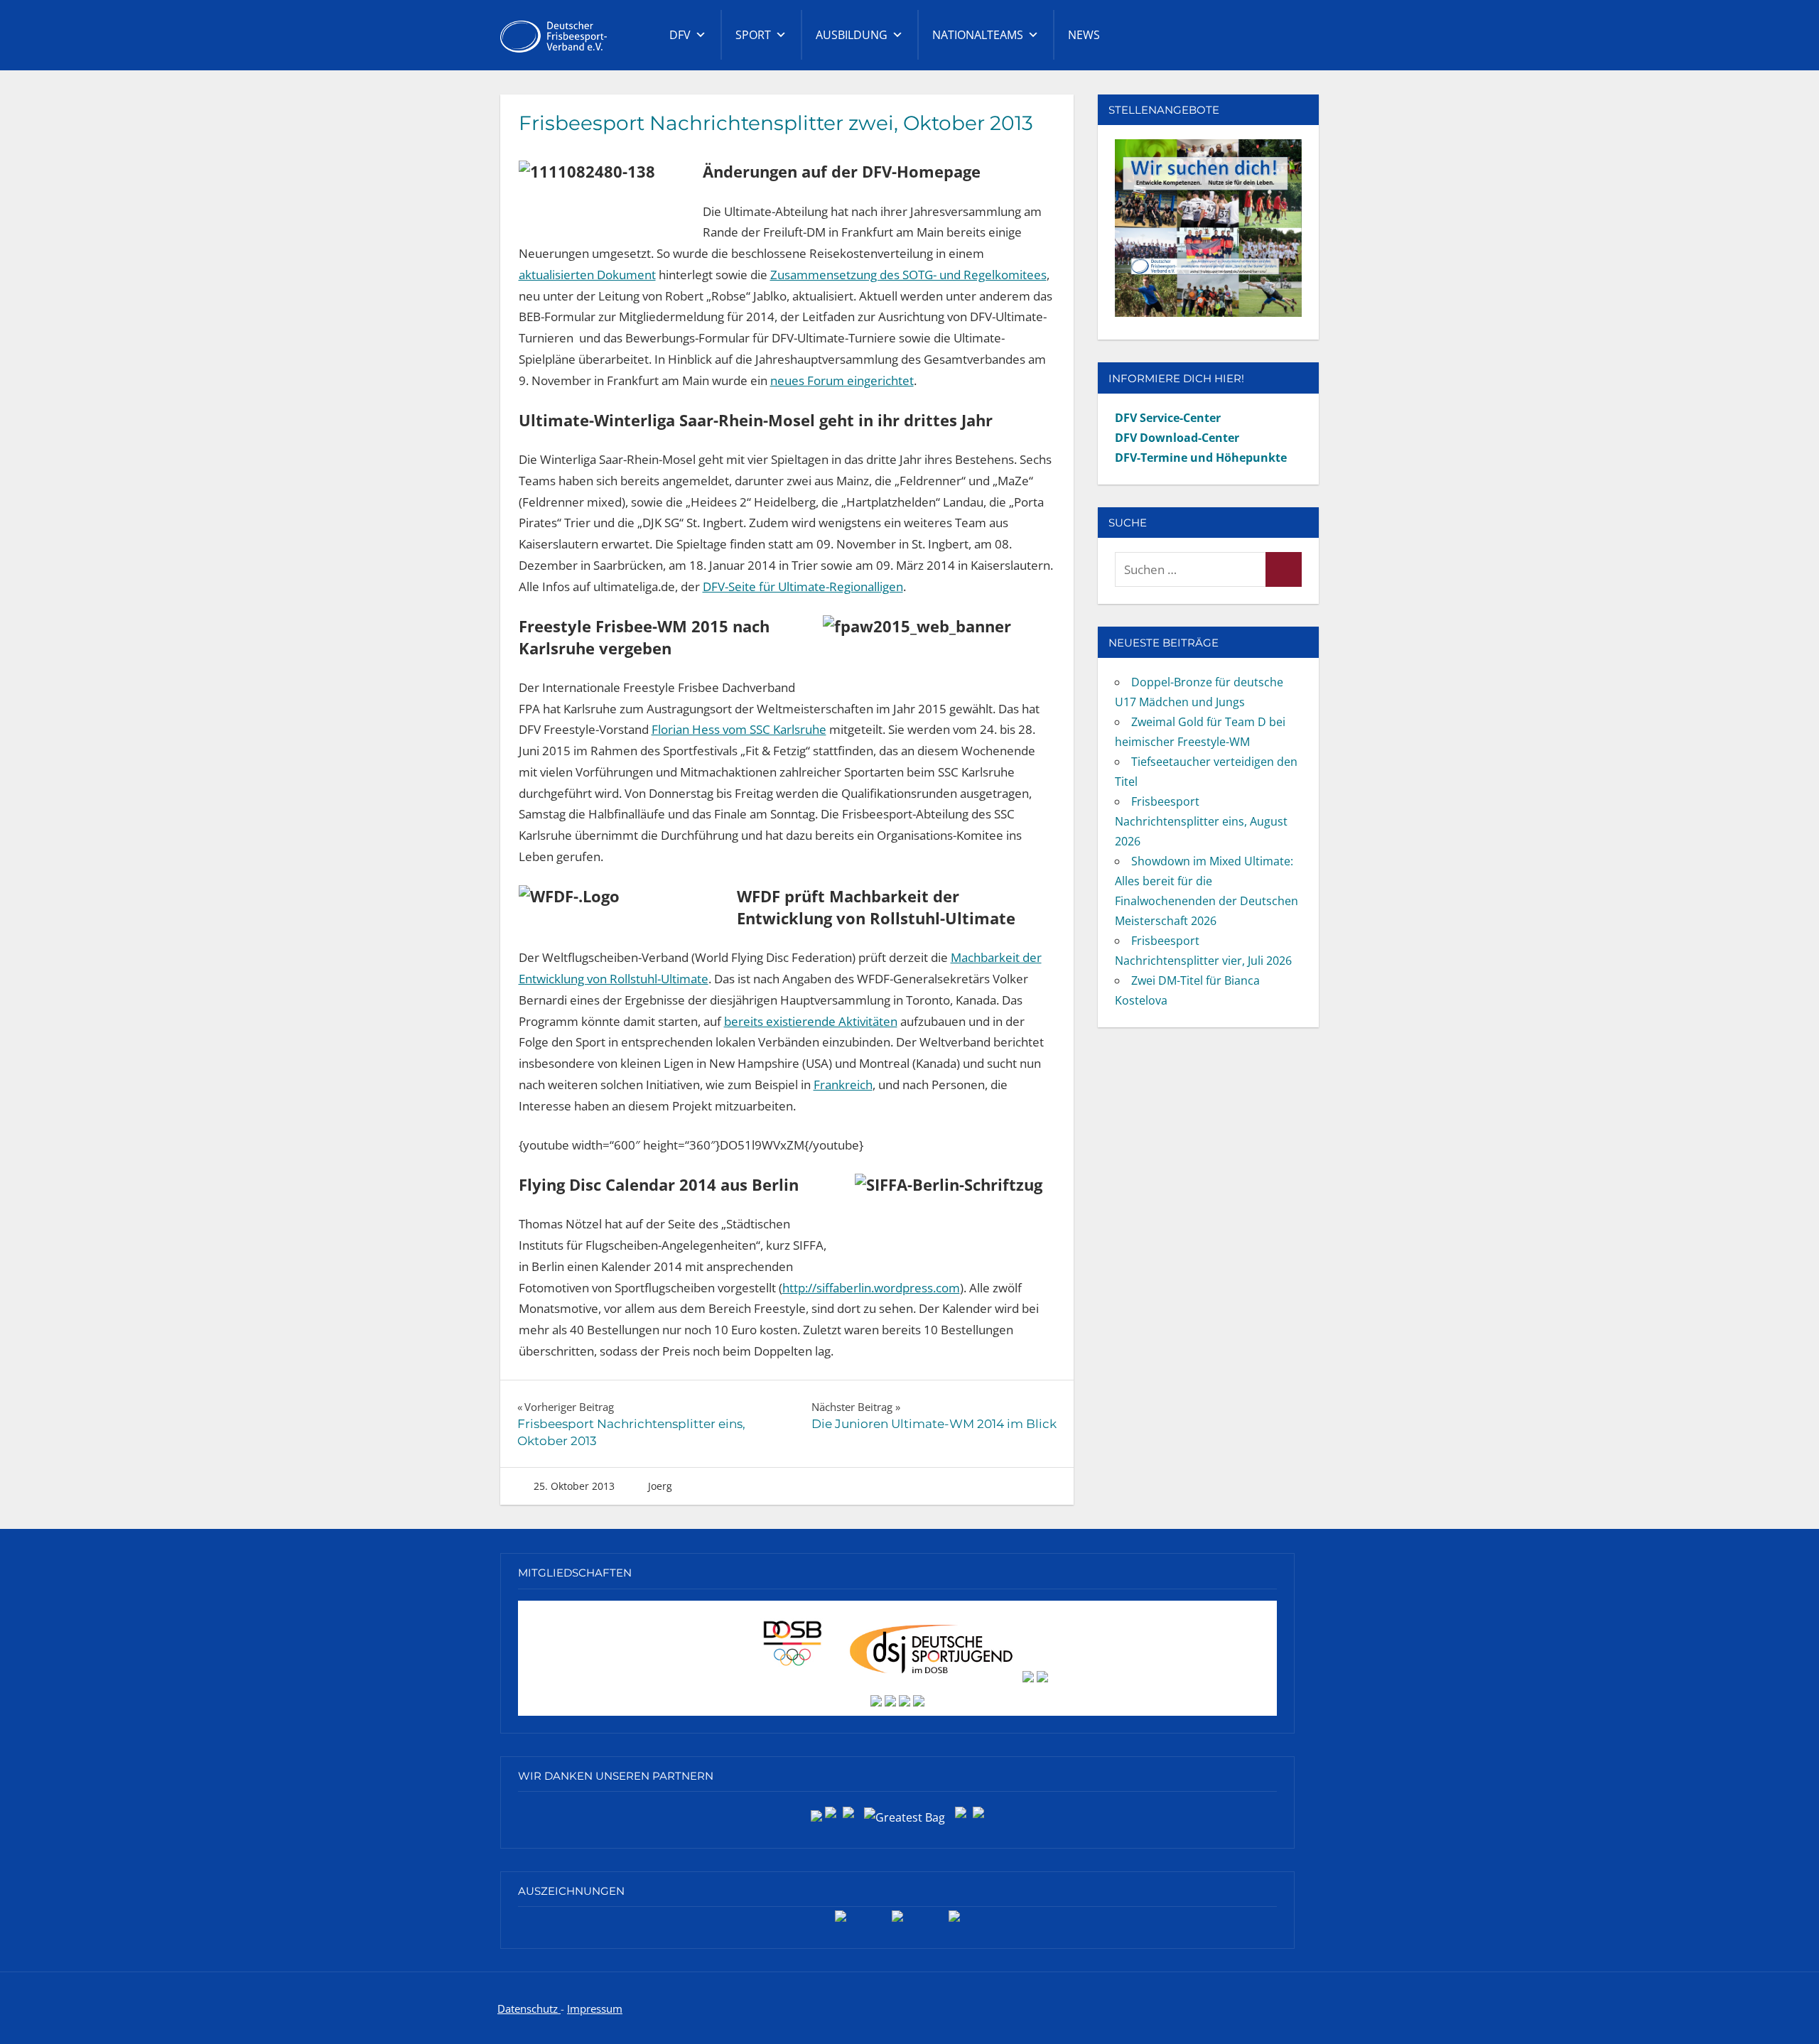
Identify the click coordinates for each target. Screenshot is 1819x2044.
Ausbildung (852, 35)
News (1084, 35)
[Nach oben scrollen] (1785, 2010)
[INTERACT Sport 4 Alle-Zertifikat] (841, 1921)
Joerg (660, 1486)
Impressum (595, 2008)
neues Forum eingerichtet (842, 380)
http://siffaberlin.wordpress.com (871, 1288)
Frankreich (843, 1085)
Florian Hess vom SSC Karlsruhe (739, 729)
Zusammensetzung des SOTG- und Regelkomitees (908, 275)
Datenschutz (529, 2008)
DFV (680, 35)
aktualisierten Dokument (587, 275)
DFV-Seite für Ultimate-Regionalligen (803, 586)
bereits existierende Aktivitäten (811, 1021)
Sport (753, 35)
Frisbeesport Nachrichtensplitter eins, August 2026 (1201, 821)
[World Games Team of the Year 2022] (897, 1921)
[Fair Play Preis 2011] (954, 1921)
